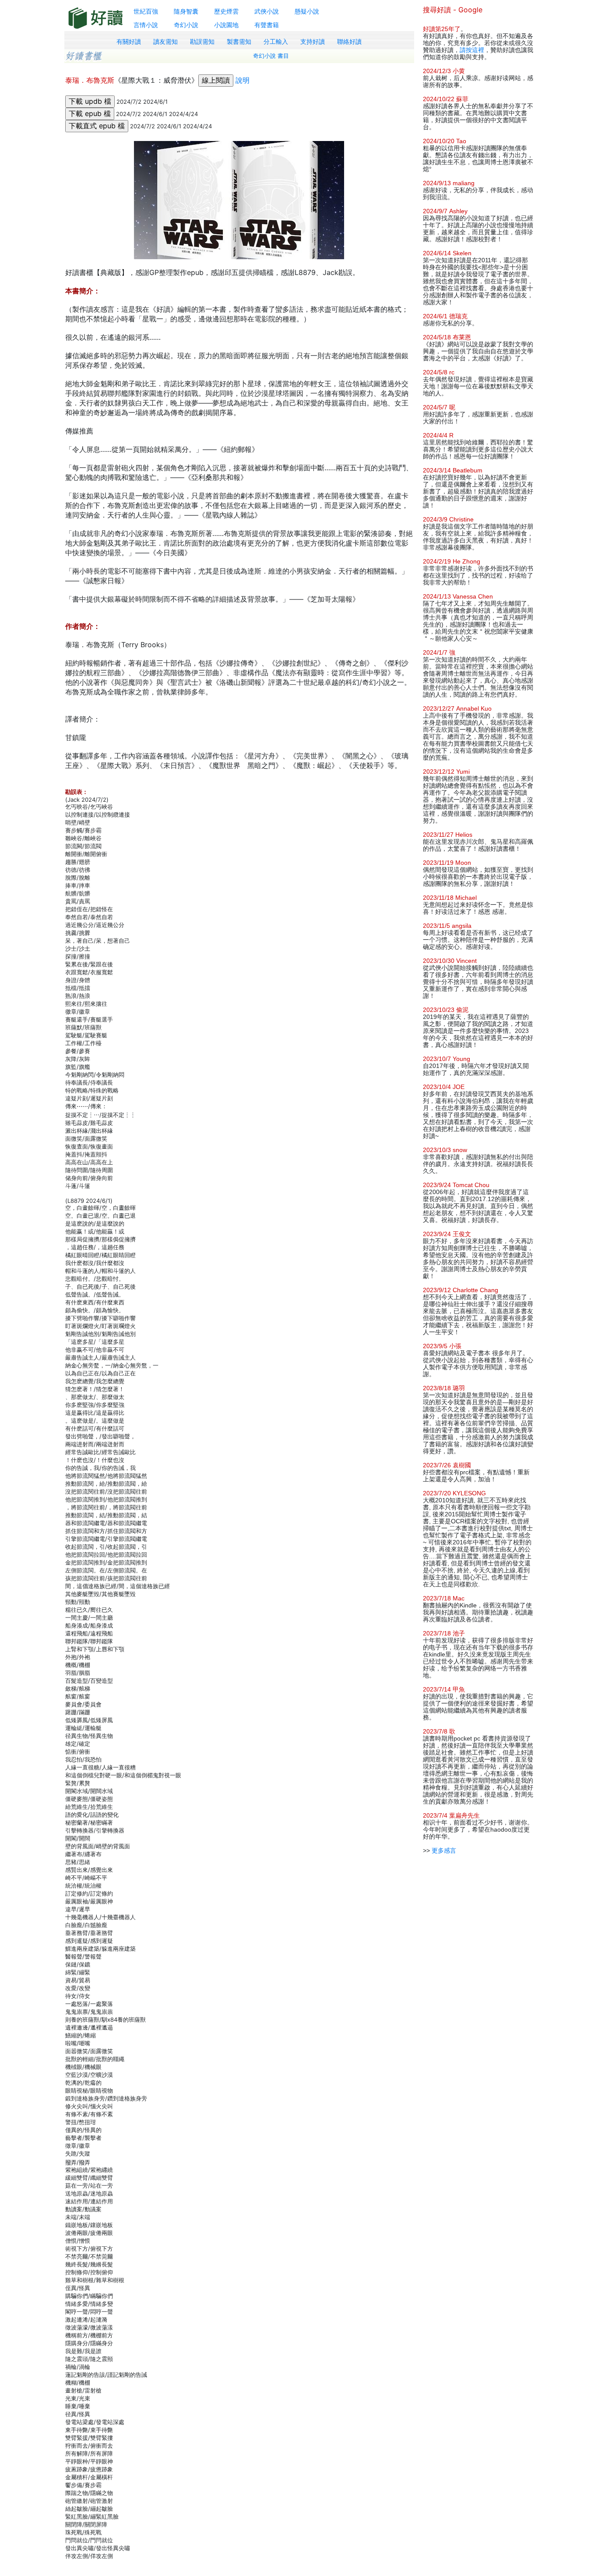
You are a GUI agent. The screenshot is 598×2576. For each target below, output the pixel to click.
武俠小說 (267, 11)
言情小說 (146, 25)
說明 (243, 80)
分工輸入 (276, 42)
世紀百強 (146, 11)
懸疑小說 (307, 11)
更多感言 (444, 1850)
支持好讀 (313, 42)
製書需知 (239, 42)
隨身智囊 (186, 11)
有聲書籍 (267, 25)
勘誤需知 (202, 42)
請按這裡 (472, 50)
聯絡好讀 (349, 42)
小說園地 (226, 25)
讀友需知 (165, 42)
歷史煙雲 (226, 11)
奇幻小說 (186, 25)
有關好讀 (129, 42)
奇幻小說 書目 (271, 56)
